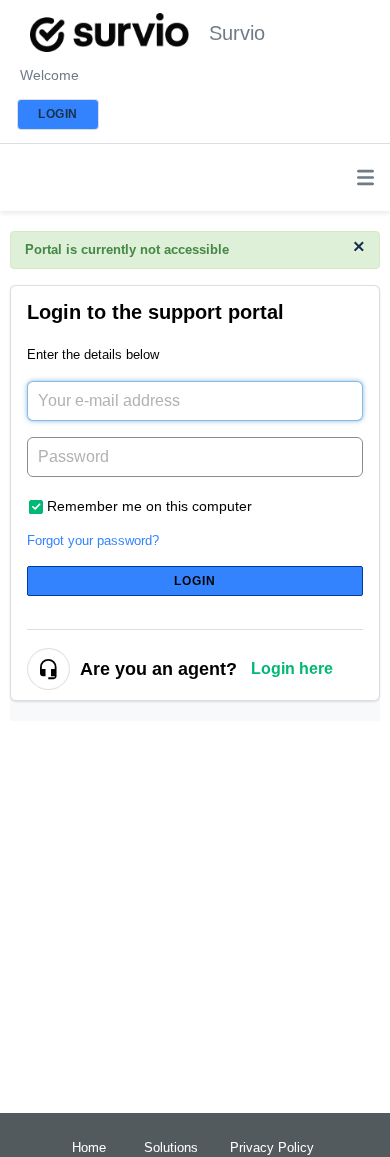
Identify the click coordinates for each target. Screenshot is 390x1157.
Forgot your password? (93, 540)
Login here (292, 668)
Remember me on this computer (149, 506)
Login (195, 581)
